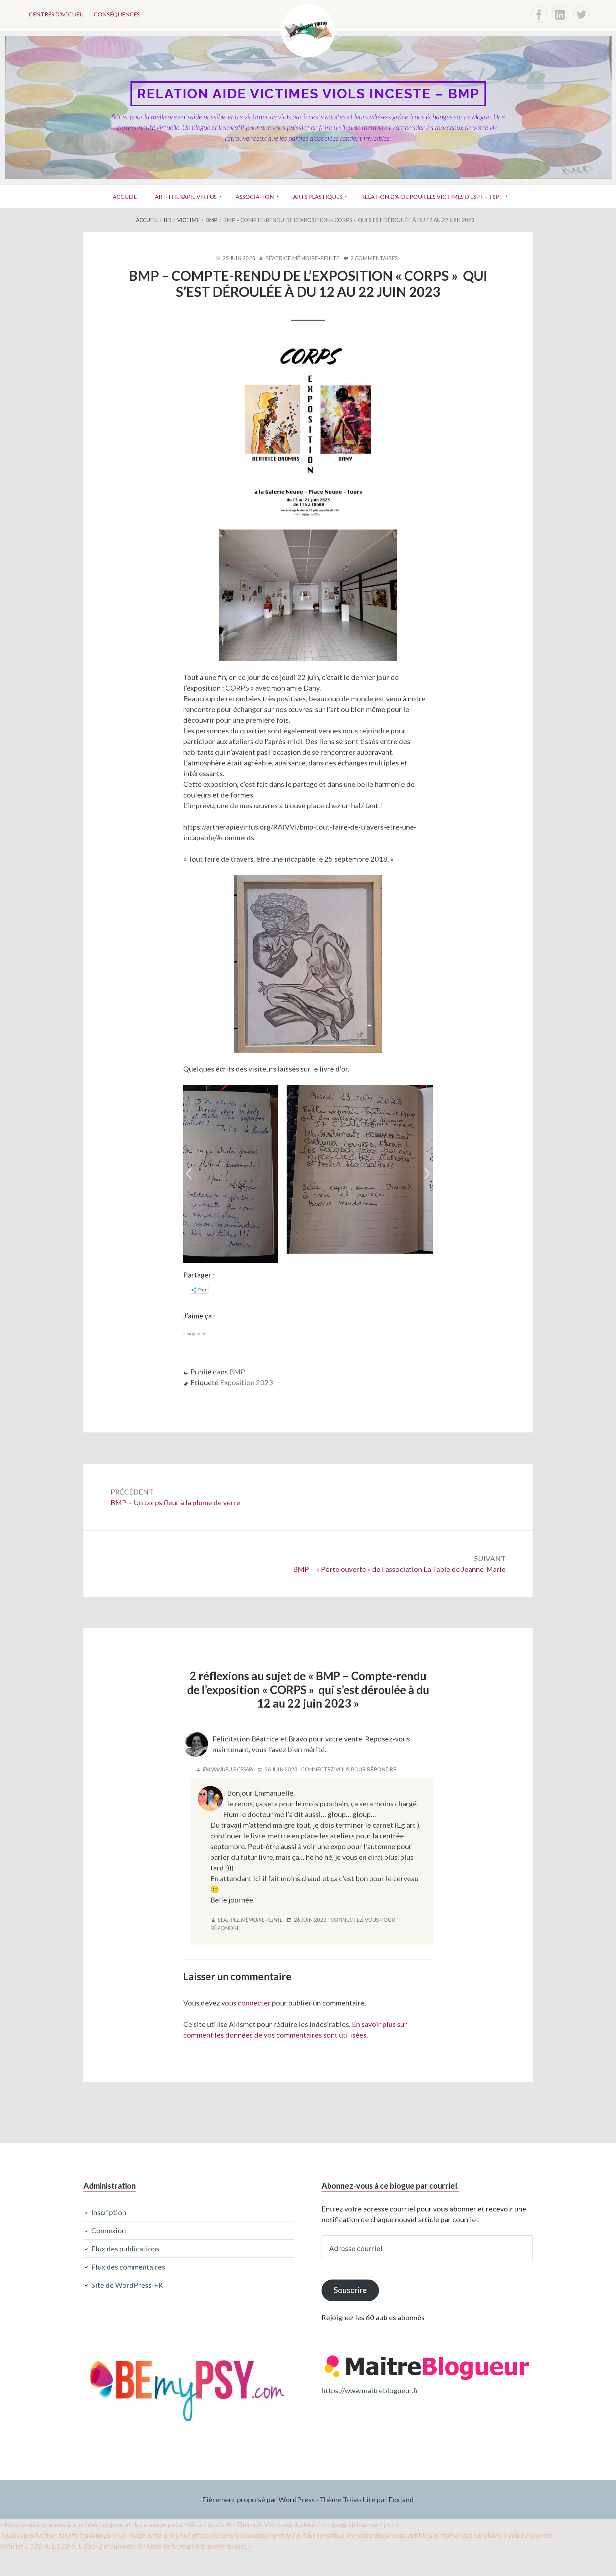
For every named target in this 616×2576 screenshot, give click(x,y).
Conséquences (117, 14)
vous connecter (246, 2003)
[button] (188, 1174)
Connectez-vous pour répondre (349, 1769)
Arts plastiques (318, 197)
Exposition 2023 (247, 1382)
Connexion (109, 2230)
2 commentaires (374, 258)
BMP (237, 1372)
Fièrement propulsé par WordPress (258, 2499)
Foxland (401, 2499)
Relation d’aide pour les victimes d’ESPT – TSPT (432, 197)
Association (255, 197)
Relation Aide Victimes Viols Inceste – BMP (308, 94)
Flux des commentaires (128, 2267)
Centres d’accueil (57, 14)
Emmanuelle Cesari (228, 1769)
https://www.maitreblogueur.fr (370, 2390)
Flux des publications (125, 2249)
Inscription (109, 2212)
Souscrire (350, 2290)
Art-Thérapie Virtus (186, 197)
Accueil (125, 197)
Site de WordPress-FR (127, 2285)
